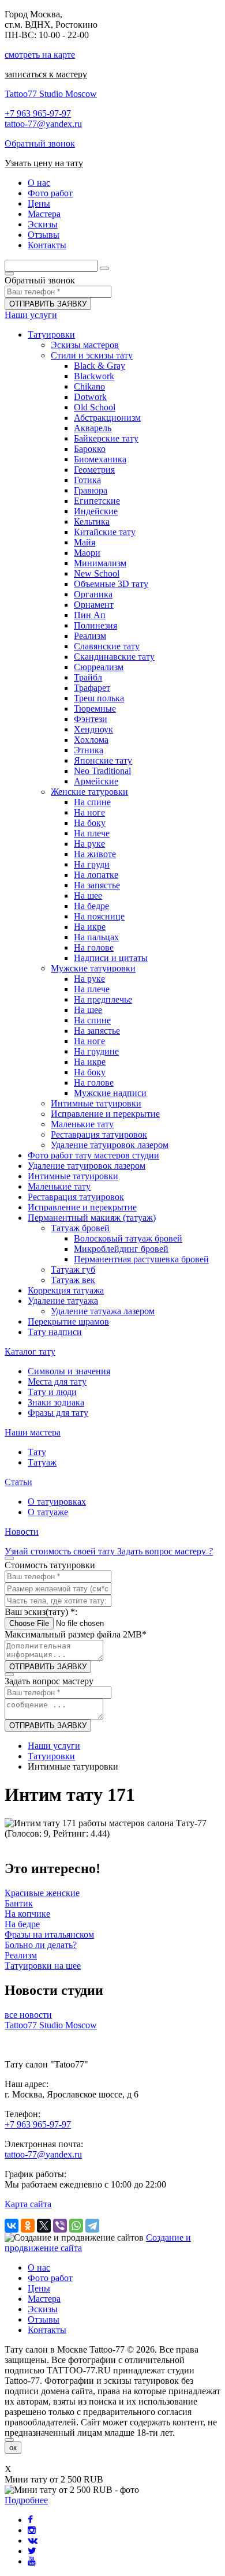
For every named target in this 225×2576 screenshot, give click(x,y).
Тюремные (95, 709)
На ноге (89, 812)
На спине (92, 802)
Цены (39, 2288)
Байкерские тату (106, 438)
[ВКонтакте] (12, 2226)
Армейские (96, 781)
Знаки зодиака (56, 1402)
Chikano (89, 386)
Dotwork (90, 397)
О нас (39, 2267)
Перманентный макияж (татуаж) (92, 1218)
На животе (95, 854)
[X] (44, 2226)
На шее (88, 896)
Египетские (97, 501)
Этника (89, 750)
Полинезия (95, 625)
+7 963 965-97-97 (38, 113)
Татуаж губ (73, 1270)
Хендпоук (93, 729)
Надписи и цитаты (111, 958)
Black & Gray (100, 366)
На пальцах (96, 937)
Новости (22, 1532)
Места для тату (57, 1382)
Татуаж (42, 1462)
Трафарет (92, 688)
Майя (85, 542)
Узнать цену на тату (44, 163)
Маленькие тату (82, 1124)
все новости (28, 2015)
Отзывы (44, 2319)
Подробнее (26, 2500)
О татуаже (48, 1512)
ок (13, 2448)
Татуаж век (73, 1280)
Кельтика (92, 521)
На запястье (97, 885)
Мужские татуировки (93, 968)
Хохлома (91, 740)
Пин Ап (90, 615)
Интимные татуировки (96, 1103)
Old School (95, 407)
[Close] (9, 2440)
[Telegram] (92, 2226)
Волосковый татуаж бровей (128, 1238)
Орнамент (94, 605)
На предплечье (103, 999)
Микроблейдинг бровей (121, 1249)
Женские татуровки (89, 792)
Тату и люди (52, 1392)
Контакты (47, 2330)
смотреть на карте (40, 55)
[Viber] (60, 2226)
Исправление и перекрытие (105, 1114)
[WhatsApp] (76, 2226)
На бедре (91, 906)
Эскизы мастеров (85, 345)
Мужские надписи (110, 1093)
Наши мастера (33, 1432)
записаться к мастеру (46, 74)
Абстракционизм (107, 418)
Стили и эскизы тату (92, 355)
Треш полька (99, 698)
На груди (92, 864)
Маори (87, 553)
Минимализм (100, 563)
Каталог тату (30, 1351)
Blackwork (94, 376)
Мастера (44, 2299)
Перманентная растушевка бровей (141, 1259)
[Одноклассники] (28, 2226)
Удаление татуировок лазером (110, 1145)
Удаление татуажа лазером (103, 1311)
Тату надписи (55, 1332)
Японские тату (103, 760)
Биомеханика (100, 459)
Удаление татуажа (63, 1301)
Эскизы (43, 2309)
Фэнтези (91, 719)
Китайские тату (105, 532)
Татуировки (51, 334)
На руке (89, 844)
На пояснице (99, 916)
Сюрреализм (99, 667)
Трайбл (88, 677)
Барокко (90, 449)
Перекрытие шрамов (68, 1321)
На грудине (96, 1051)
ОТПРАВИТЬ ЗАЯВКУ (48, 304)
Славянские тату (107, 646)
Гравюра (91, 490)
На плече (92, 833)
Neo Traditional (102, 771)
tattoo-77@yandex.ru (43, 124)
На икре (90, 927)
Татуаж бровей (80, 1228)
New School (97, 573)
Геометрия (94, 470)
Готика (87, 480)
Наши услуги (31, 315)
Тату (37, 1452)
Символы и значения (69, 1371)
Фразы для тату (58, 1413)
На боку (90, 823)
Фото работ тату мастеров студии (93, 1155)
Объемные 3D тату (111, 584)
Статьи (18, 1482)
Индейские (96, 511)
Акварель (93, 428)
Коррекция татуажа (66, 1290)
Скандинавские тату (114, 657)
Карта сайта (28, 2204)
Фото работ (50, 2278)
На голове (94, 947)
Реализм (90, 636)
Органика (93, 594)
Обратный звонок (40, 143)
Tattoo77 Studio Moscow (51, 94)
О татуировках (57, 1502)
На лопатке (96, 875)
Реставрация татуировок (99, 1134)
